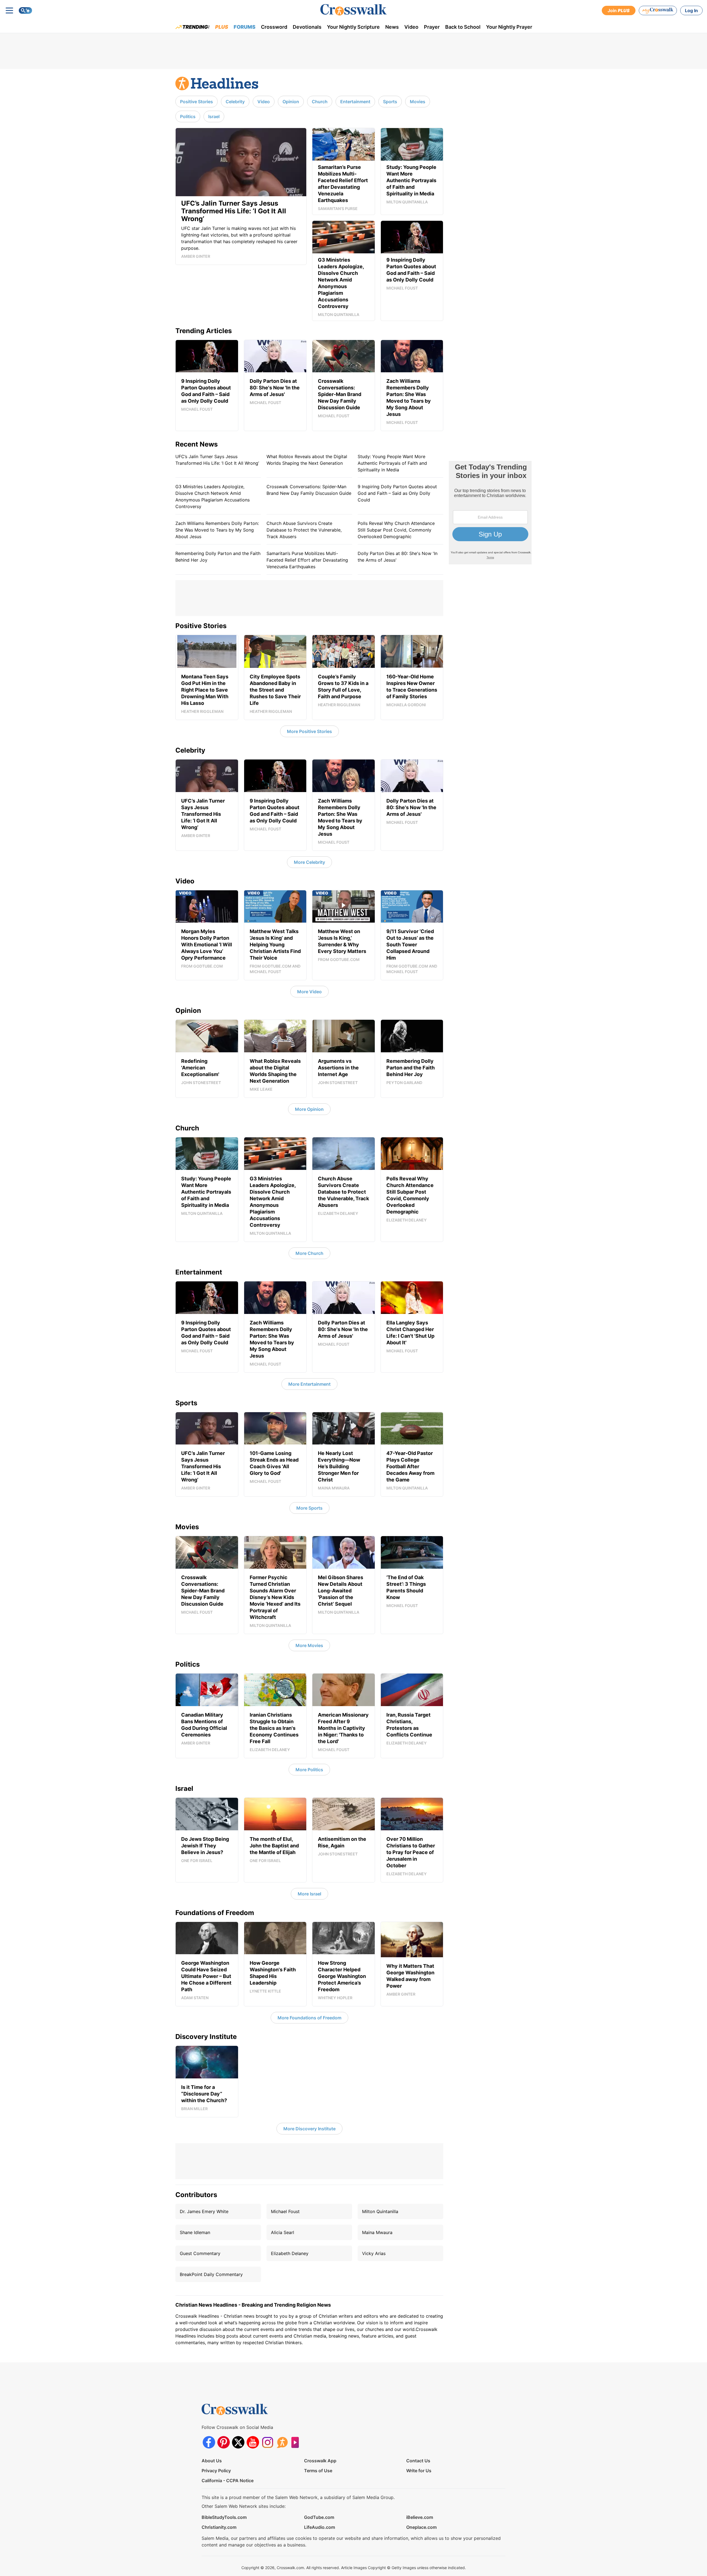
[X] (238, 2442)
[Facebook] (209, 2442)
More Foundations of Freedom (309, 2018)
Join (619, 10)
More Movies (309, 1645)
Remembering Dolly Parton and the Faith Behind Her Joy (218, 557)
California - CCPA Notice (228, 2481)
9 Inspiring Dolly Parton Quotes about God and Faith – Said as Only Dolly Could (397, 493)
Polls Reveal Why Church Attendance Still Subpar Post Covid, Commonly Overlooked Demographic (396, 530)
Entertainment (355, 102)
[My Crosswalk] (658, 10)
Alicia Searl (283, 2232)
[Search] (25, 10)
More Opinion (309, 1109)
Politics (188, 116)
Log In (691, 10)
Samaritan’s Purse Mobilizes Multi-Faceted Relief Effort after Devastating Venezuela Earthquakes (307, 560)
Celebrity (235, 102)
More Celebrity (309, 862)
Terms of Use (318, 2471)
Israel (214, 116)
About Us (212, 2461)
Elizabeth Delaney (290, 2253)
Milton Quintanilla (380, 2211)
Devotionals (307, 27)
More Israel (309, 1894)
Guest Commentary (200, 2253)
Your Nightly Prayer (509, 27)
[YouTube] (253, 2442)
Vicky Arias (374, 2253)
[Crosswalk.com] (353, 10)
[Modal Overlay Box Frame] (490, 513)
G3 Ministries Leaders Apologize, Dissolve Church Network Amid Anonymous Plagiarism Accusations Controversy (213, 496)
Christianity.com (219, 2527)
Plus (222, 27)
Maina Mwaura (377, 2232)
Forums (245, 27)
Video (411, 27)
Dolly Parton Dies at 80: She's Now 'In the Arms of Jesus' (398, 557)
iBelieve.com (420, 2517)
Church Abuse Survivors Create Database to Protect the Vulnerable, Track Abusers (304, 530)
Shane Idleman (195, 2232)
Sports (390, 102)
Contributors (196, 2195)
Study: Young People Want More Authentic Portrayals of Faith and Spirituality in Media (392, 463)
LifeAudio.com (320, 2527)
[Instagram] (267, 2442)
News (392, 27)
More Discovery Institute (309, 2129)
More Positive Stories (309, 731)
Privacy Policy (216, 2471)
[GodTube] (297, 2442)
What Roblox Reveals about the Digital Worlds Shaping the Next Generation (307, 460)
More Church (309, 1253)
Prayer (432, 27)
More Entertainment (309, 1384)
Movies (418, 102)
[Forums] (282, 2442)
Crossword (274, 27)
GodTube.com (319, 2517)
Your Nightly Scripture (353, 27)
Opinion (291, 102)
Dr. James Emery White (204, 2211)
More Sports (309, 1508)
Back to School (463, 27)
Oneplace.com (421, 2527)
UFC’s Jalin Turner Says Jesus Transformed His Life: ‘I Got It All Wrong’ (217, 460)
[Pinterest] (224, 2442)
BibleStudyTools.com (224, 2517)
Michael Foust (285, 2211)
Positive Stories (196, 102)
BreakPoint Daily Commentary (211, 2274)
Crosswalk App (320, 2461)
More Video (309, 992)
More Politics (309, 1770)
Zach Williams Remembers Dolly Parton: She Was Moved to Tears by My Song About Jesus (217, 530)
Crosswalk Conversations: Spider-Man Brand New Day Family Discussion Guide (309, 490)
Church (320, 102)
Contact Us (418, 2461)
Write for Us (419, 2471)
